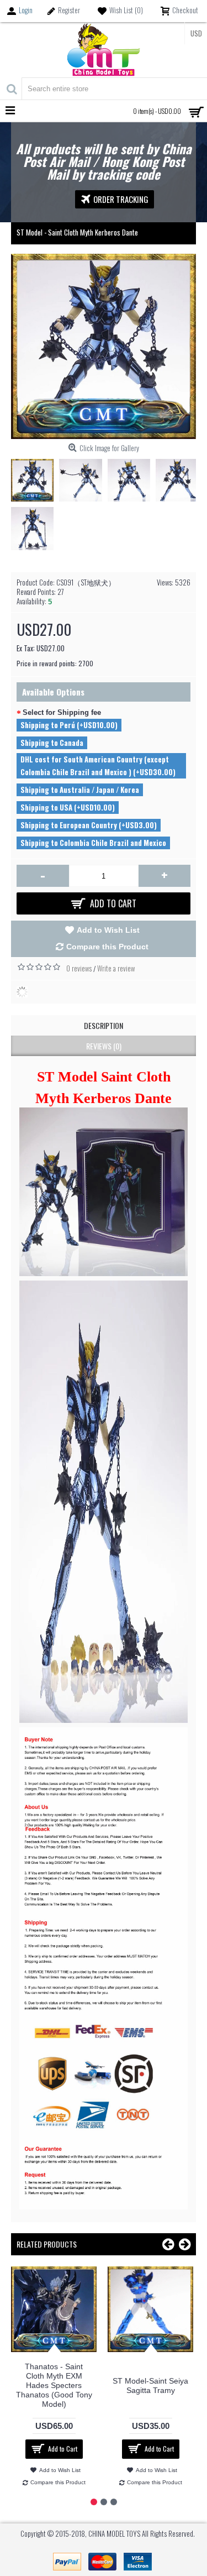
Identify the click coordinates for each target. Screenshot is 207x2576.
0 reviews (79, 968)
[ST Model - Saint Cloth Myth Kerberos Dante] (35, 477)
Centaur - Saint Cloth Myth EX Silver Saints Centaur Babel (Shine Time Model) (65, 2386)
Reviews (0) (104, 1046)
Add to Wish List (108, 930)
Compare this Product (107, 947)
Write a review (116, 968)
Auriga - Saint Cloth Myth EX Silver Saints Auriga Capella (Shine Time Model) (161, 2386)
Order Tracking (121, 199)
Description (104, 1025)
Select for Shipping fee (62, 712)
